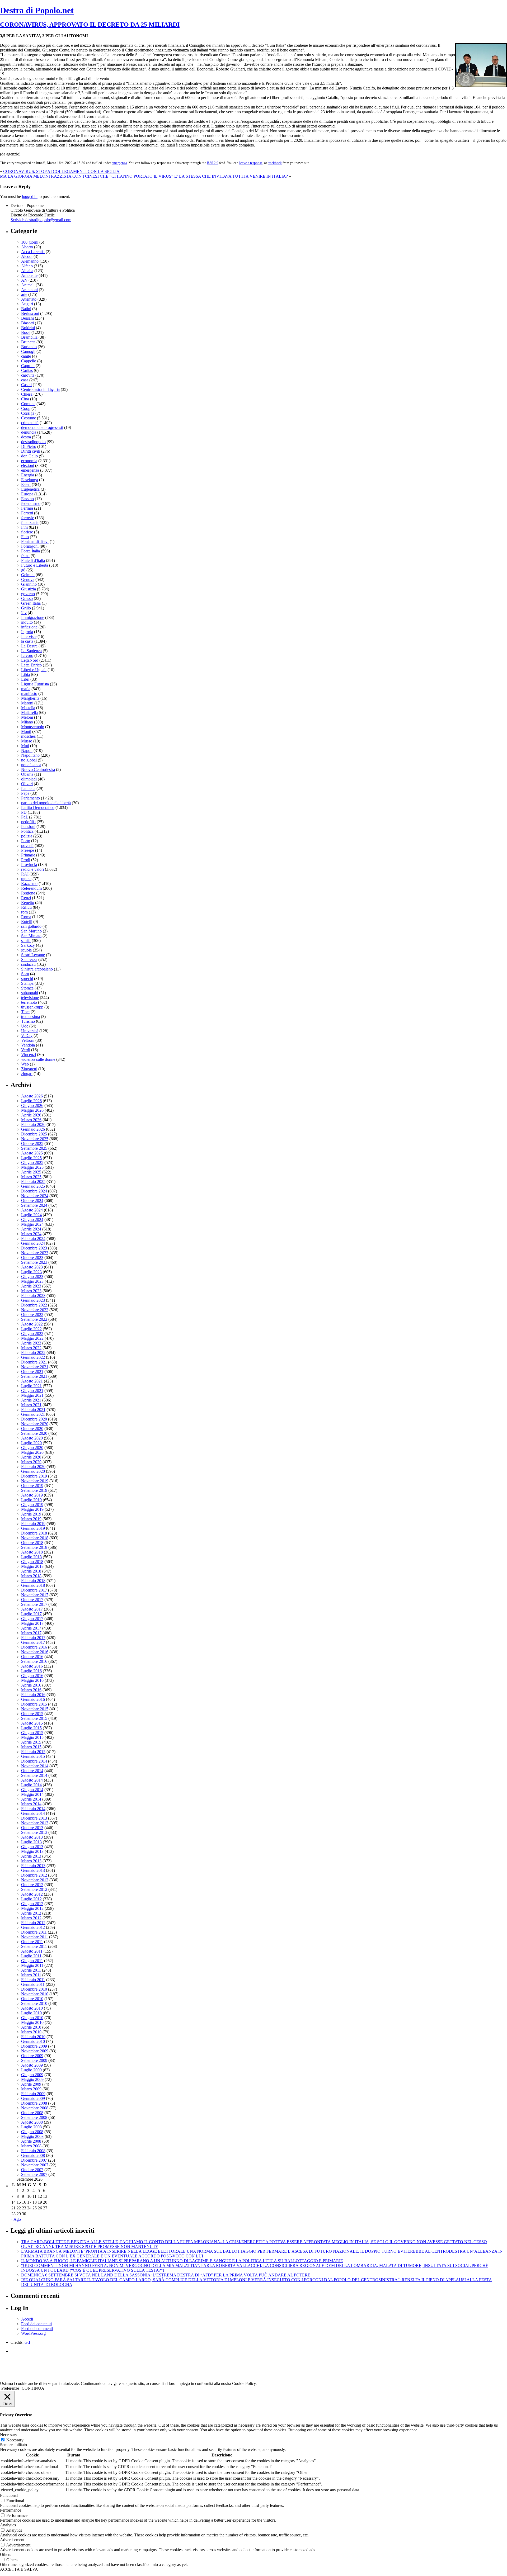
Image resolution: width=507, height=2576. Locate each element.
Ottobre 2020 (32, 1429)
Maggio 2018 (32, 1566)
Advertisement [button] (12, 2540)
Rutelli (27, 922)
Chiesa (27, 394)
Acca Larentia (33, 252)
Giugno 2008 (32, 2132)
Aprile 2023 (31, 1286)
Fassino (27, 499)
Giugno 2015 (32, 1733)
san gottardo (31, 926)
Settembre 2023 (34, 1262)
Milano (27, 722)
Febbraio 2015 (33, 1752)
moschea (28, 736)
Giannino (29, 584)
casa (25, 380)
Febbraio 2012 (33, 1923)
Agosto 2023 (32, 1267)
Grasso (27, 598)
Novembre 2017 (35, 1595)
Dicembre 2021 (34, 1362)
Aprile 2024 (31, 1229)
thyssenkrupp (32, 1007)
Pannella (28, 789)
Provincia (29, 865)
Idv (24, 613)
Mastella (28, 708)
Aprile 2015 (31, 1742)
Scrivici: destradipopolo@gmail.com (41, 220)
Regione (28, 893)
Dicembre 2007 (34, 2160)
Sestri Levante (33, 955)
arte (24, 294)
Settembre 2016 (34, 1661)
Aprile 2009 (31, 2084)
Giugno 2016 (32, 1676)
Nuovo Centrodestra (38, 770)
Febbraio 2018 (33, 1581)
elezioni (28, 465)
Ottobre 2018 (32, 1543)
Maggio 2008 (32, 2136)
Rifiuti (26, 907)
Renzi (26, 898)
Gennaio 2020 (33, 1471)
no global (29, 760)
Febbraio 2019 (33, 1524)
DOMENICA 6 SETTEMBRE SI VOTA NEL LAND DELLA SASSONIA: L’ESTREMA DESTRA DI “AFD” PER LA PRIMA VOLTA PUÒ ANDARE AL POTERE (166, 2275)
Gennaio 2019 (33, 1528)
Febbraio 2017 (33, 1638)
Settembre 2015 (34, 1718)
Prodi (26, 860)
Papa (25, 793)
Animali (28, 285)
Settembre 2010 (34, 2003)
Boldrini (28, 328)
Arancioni (29, 290)
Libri (25, 679)
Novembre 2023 (35, 1253)
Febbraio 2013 (33, 1866)
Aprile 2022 (31, 1343)
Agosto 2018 (32, 1552)
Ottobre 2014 (32, 1771)
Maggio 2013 (32, 1851)
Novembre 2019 (35, 1481)
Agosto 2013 (32, 1837)
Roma (26, 917)
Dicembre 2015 (34, 1704)
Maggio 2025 (32, 1167)
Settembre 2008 (34, 2117)
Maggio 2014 (32, 1794)
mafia (26, 689)
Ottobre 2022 (32, 1315)
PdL (25, 817)
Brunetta (28, 342)
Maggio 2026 (32, 1110)
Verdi (26, 1050)
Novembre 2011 (35, 1937)
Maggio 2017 (32, 1623)
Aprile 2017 (31, 1628)
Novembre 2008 (35, 2108)
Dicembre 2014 (34, 1761)
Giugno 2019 (32, 1505)
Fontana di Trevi (35, 541)
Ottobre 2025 (32, 1143)
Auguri (27, 304)
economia (29, 461)
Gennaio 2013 (33, 1870)
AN (24, 280)
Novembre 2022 (35, 1310)
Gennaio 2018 (33, 1585)
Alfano (27, 266)
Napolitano (30, 755)
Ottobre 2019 (32, 1486)
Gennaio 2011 (33, 1984)
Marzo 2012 (31, 1918)
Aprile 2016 (31, 1685)
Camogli (28, 351)
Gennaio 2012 (33, 1927)
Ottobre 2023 (32, 1258)
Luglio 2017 (31, 1614)
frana (25, 556)
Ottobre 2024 (32, 1201)
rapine (26, 879)
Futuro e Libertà (35, 565)
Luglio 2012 (31, 1899)
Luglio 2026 (31, 1101)
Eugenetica (30, 489)
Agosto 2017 (32, 1609)
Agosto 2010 (32, 2008)
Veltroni (28, 1040)
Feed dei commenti (37, 2329)
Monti (26, 731)
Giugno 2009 (32, 2075)
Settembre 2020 (34, 1433)
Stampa (27, 983)
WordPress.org (33, 2333)
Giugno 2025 (32, 1162)
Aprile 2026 (31, 1115)
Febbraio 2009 (33, 2094)
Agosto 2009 (32, 2065)
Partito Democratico (38, 808)
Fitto (25, 537)
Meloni (27, 717)
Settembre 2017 (34, 1604)
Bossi (26, 332)
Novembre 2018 (35, 1538)
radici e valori (32, 869)
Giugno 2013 (32, 1847)
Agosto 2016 (32, 1666)
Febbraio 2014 (33, 1809)
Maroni (27, 703)
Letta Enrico (31, 665)
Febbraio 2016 (33, 1695)
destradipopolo (33, 442)
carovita (28, 375)
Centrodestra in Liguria (40, 389)
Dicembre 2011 (34, 1932)
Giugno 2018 (32, 1562)
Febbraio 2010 (33, 2037)
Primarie (28, 855)
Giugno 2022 (32, 1334)
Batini (26, 309)
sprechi (27, 979)
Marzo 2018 (31, 1576)
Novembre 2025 (35, 1139)
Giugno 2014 (32, 1790)
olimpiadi (29, 779)
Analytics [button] (8, 2525)
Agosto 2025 (32, 1153)
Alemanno (30, 261)
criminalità (30, 423)
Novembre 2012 (35, 1880)
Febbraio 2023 (33, 1296)
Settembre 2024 (34, 1205)
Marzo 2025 (31, 1177)
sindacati (28, 964)
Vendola (28, 1045)
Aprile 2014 (31, 1799)
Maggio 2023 (32, 1281)
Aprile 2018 (31, 1571)
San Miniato (31, 936)
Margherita (30, 698)
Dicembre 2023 (34, 1248)
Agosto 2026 (32, 1096)
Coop (26, 408)
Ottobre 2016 (32, 1657)
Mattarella (29, 712)
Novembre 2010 (35, 1994)
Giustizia (29, 589)
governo (28, 594)
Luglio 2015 (31, 1728)
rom (24, 912)
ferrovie (28, 518)
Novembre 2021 (35, 1367)
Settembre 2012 (34, 1889)
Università (30, 1031)
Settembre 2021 (34, 1376)
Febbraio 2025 (33, 1182)
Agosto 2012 (32, 1894)
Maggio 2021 (32, 1395)
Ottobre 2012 (32, 1885)
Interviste (29, 636)
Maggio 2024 (32, 1224)
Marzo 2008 (31, 2146)
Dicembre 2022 (34, 1305)
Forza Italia (30, 551)
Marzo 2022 (31, 1348)
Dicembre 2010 (34, 1989)
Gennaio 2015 (33, 1756)
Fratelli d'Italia (33, 560)
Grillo (26, 608)
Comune (28, 404)
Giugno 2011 (32, 1961)
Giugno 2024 (32, 1220)
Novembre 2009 (35, 2051)
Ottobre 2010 (32, 1999)
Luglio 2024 (31, 1215)
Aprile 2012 (31, 1913)
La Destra (29, 646)
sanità (26, 941)
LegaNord (30, 660)
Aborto (27, 247)
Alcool (27, 256)
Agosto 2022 (32, 1324)
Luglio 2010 (31, 2013)
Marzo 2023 (31, 1291)
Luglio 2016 (31, 1671)
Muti (25, 746)
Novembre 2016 (35, 1652)
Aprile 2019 (31, 1514)
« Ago (16, 2219)
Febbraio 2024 (33, 1239)
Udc (25, 1026)
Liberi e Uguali (34, 670)
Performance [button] (11, 2510)
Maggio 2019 (32, 1509)
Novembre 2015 (35, 1709)
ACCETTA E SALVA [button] (19, 2569)
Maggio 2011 (32, 1965)
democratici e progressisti (42, 427)
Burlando (29, 347)
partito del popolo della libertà (46, 803)
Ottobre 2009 (32, 2056)
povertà (27, 846)
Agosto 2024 (32, 1210)
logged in (30, 196)
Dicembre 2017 (34, 1590)
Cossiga (28, 413)
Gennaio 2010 (33, 2041)
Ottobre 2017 (32, 1600)
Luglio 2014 (31, 1785)
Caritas (27, 370)
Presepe (28, 850)
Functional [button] (9, 2495)
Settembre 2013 (34, 1832)
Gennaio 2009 (33, 2098)
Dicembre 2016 (34, 1647)
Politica (27, 831)
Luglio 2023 (31, 1272)
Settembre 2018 (34, 1547)
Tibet (25, 1012)
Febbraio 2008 (33, 2151)
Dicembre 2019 (34, 1476)
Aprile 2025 (31, 1172)
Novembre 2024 (35, 1196)
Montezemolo (33, 727)
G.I (27, 2342)
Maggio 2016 (32, 1680)
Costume (29, 418)
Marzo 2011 (31, 1975)
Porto (26, 841)
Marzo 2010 (31, 2032)
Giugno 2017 (32, 1619)
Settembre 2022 (34, 1319)
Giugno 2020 (32, 1448)
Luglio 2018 (31, 1557)
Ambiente (29, 275)
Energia (28, 475)
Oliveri (27, 784)
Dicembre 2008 (34, 2103)
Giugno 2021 (32, 1391)
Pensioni (28, 827)
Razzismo (29, 884)
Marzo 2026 (31, 1120)
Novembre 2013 (35, 1823)
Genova (28, 579)
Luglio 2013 (31, 1842)
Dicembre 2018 (34, 1533)
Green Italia (31, 603)
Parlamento (30, 798)
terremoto (29, 1002)
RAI (25, 874)
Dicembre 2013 (34, 1818)
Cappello (29, 361)
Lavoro (27, 655)
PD (24, 812)
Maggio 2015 (32, 1737)
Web (25, 1064)
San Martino (31, 931)
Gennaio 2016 (33, 1699)
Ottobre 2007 (32, 2170)
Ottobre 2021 (32, 1372)
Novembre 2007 (35, 2165)
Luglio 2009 (31, 2070)
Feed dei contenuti (36, 2324)
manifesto (29, 693)
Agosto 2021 (32, 1381)
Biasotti (27, 323)
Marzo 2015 (31, 1747)
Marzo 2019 (31, 1519)
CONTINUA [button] (33, 2388)
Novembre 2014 (35, 1766)
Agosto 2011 (32, 1951)
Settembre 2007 (34, 2174)
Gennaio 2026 (33, 1129)
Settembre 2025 (34, 1148)
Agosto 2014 (32, 1780)
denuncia (29, 432)
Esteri (26, 484)
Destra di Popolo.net (37, 10)
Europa (27, 494)
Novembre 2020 (35, 1424)
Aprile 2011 (31, 1970)
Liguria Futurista (35, 684)
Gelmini (28, 575)
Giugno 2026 (32, 1105)
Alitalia (27, 271)
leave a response (251, 163)
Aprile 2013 (31, 1856)
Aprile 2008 (31, 2141)
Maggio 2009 (32, 2079)
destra (26, 437)
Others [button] (6, 2554)
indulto (27, 622)
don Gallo (29, 456)
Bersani (27, 318)
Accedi (27, 2319)
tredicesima (30, 1017)
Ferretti (27, 513)
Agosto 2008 (32, 2122)
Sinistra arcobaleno (37, 969)
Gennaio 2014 (33, 1813)
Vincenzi (29, 1055)
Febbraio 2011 (33, 1980)
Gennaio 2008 (33, 2155)
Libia (25, 674)
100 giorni (30, 242)
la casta (27, 641)
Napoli (27, 750)
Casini (26, 385)
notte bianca (31, 765)
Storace (27, 988)
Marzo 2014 (31, 1804)
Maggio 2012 (32, 1908)
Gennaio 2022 (33, 1357)
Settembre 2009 (34, 2060)
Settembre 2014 (34, 1775)
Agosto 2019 (32, 1495)
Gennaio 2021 (33, 1414)
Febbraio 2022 (33, 1353)
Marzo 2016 (31, 1690)
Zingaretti (29, 1069)
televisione (30, 998)
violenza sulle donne (38, 1059)
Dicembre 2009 (34, 2046)
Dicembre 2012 (34, 1875)
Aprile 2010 (31, 2027)
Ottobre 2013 (32, 1828)
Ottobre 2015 (32, 1714)
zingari (27, 1074)
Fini (24, 527)
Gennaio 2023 (33, 1300)
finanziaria (30, 522)
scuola (26, 950)
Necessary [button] (9, 2435)
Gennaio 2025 (33, 1186)
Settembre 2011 (34, 1946)
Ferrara (27, 508)
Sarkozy (28, 945)
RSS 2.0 (213, 163)
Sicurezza (29, 960)
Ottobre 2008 (32, 2113)
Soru (25, 974)
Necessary (15, 2440)
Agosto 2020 (32, 1438)
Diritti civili (31, 451)
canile (26, 356)
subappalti (30, 993)
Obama (27, 774)
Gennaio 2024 (33, 1243)
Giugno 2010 (32, 2018)
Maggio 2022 (32, 1338)
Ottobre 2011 (32, 1942)
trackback (275, 163)
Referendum (31, 888)
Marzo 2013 (31, 1861)
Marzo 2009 (31, 2089)
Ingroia (27, 632)
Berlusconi (30, 313)
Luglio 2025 (31, 1158)
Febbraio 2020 (33, 1467)
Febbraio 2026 (33, 1124)
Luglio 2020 (31, 1443)
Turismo (28, 1021)
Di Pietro (29, 446)
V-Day (27, 1036)
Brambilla (29, 337)
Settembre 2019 (34, 1490)
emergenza (119, 163)
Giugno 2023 (32, 1277)
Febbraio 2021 (33, 1410)
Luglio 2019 (31, 1500)
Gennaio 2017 (33, 1642)
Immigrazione (33, 617)
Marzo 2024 (31, 1234)
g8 (23, 570)
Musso (27, 741)
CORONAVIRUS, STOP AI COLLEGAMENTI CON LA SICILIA (61, 171)
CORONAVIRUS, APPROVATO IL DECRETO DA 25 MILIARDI (90, 25)
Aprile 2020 (31, 1457)
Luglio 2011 (31, 1956)
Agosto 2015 (32, 1723)
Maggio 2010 (32, 2022)
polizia (27, 836)
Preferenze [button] (10, 2388)
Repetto (28, 903)
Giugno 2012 (32, 1904)
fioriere (27, 532)
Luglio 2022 (31, 1329)
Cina (25, 399)
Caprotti (28, 366)
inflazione (29, 627)
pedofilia (28, 822)
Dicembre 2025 (34, 1134)
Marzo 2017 (31, 1633)
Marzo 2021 (31, 1405)
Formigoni (30, 546)
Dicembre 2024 (34, 1191)
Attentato (29, 299)
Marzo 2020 (31, 1462)
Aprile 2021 (31, 1400)
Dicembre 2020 (34, 1419)
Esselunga (30, 480)
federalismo (31, 503)
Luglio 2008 (31, 2127)
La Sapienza (31, 651)
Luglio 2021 (31, 1386)
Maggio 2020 (32, 1452)
